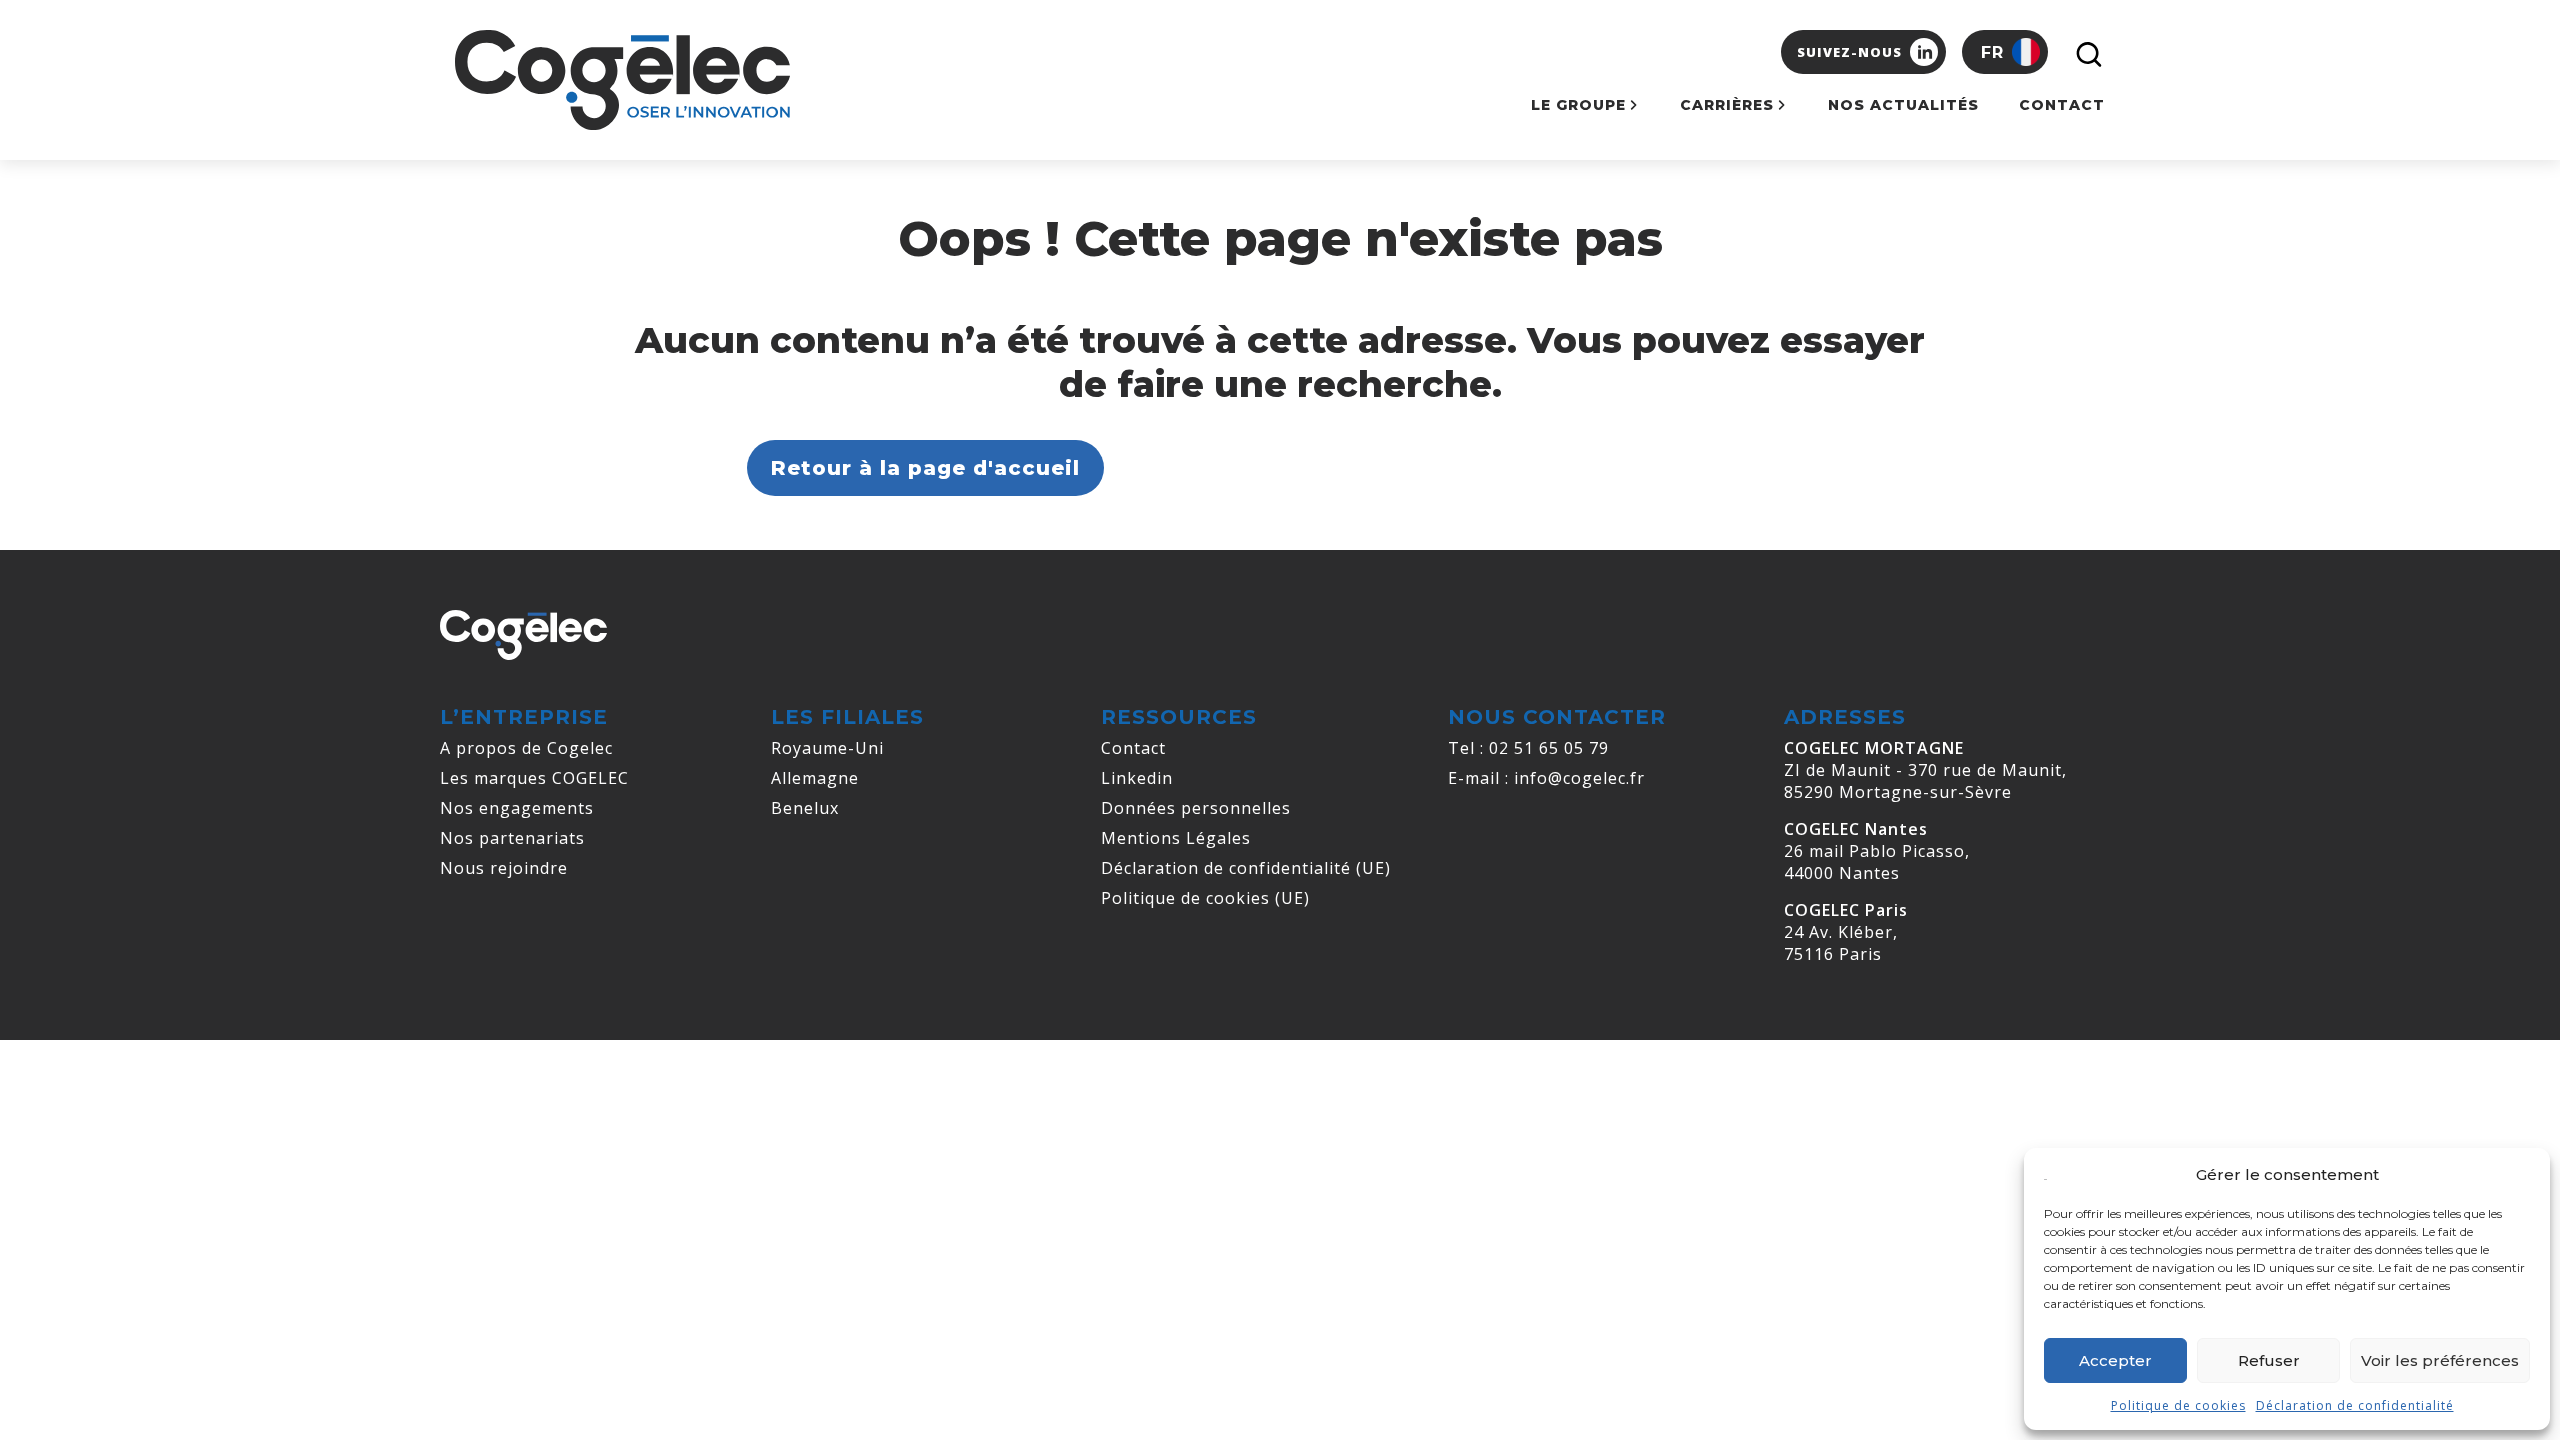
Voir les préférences (2440, 1360)
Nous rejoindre (504, 868)
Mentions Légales (1176, 838)
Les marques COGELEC (534, 778)
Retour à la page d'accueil (925, 468)
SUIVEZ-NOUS (1849, 52)
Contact (2062, 105)
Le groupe (1578, 105)
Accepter (2115, 1360)
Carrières (1727, 105)
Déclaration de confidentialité (2355, 1405)
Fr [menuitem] (1992, 52)
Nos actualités (1903, 105)
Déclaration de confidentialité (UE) (1246, 868)
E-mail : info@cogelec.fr (1546, 778)
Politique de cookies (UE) (1205, 898)
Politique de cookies (2178, 1405)
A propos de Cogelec (526, 748)
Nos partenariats (512, 838)
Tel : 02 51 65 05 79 (1528, 748)
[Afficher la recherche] (2084, 52)
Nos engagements (517, 808)
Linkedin (1137, 778)
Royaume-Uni (827, 748)
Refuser (2269, 1360)
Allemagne (815, 778)
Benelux (805, 808)
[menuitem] (2005, 52)
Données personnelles (1196, 808)
